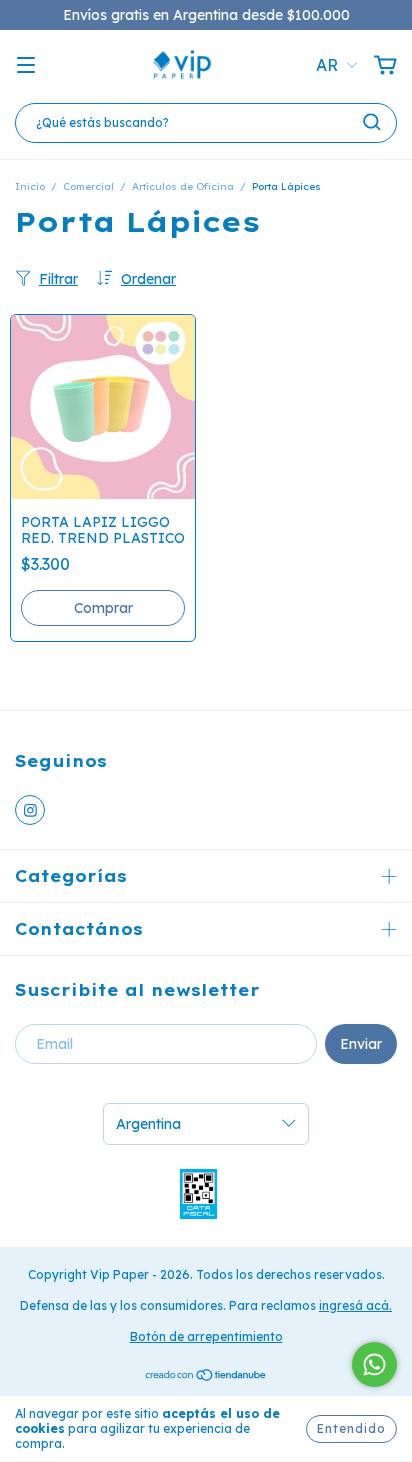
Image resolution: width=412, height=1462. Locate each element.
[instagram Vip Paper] (30, 810)
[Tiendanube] (206, 1377)
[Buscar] (372, 122)
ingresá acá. (355, 1305)
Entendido (351, 1428)
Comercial (88, 186)
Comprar (103, 608)
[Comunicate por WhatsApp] (374, 1364)
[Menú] (26, 66)
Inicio (30, 186)
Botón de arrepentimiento (206, 1336)
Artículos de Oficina (183, 186)
